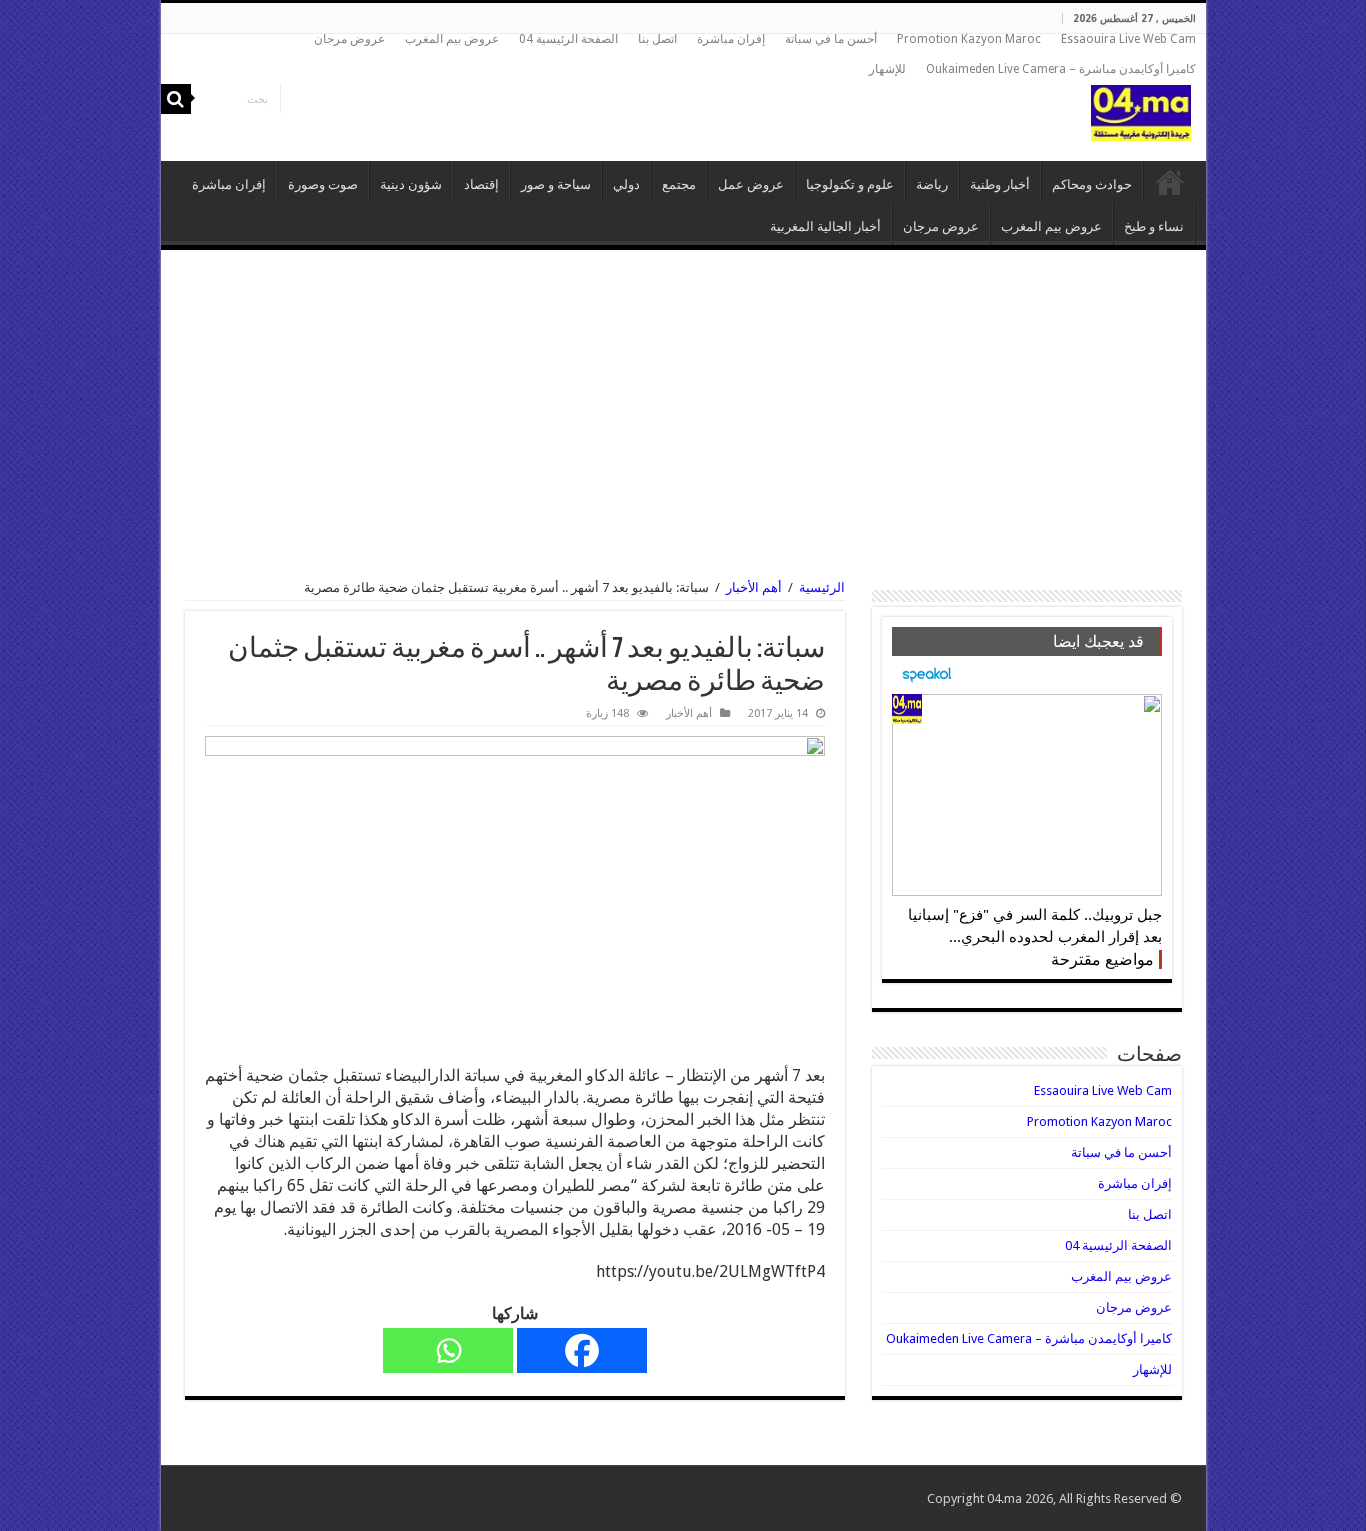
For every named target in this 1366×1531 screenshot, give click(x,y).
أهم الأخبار (754, 587)
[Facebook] (582, 1350)
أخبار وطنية (1000, 184)
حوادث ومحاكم (1092, 184)
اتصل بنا (657, 39)
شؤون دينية (411, 184)
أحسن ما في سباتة (831, 39)
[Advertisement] (683, 415)
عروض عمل (751, 184)
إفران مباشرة (731, 39)
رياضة (932, 184)
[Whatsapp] (448, 1350)
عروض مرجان (349, 39)
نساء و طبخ (1154, 226)
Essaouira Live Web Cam (1128, 39)
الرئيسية (1170, 182)
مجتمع (679, 184)
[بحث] (176, 99)
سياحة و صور (556, 184)
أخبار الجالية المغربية (825, 226)
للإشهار (887, 69)
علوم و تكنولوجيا (850, 184)
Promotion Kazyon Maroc (969, 39)
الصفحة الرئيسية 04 (568, 39)
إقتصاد (481, 184)
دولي (626, 184)
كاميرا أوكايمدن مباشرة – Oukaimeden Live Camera (1061, 69)
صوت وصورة (323, 184)
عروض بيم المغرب (452, 39)
